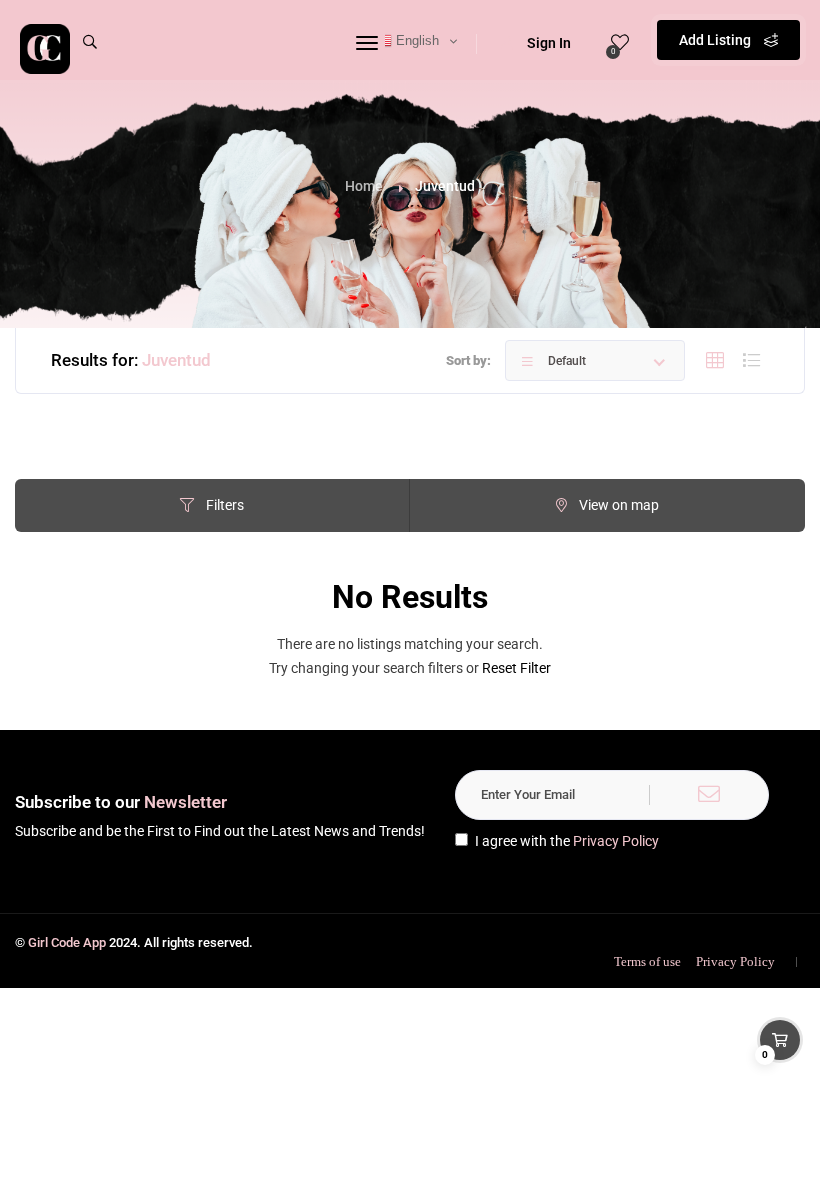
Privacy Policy (616, 841)
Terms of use (647, 961)
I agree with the (567, 841)
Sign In (549, 43)
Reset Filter (516, 668)
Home (364, 186)
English (415, 40)
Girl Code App (67, 942)
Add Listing (716, 40)
